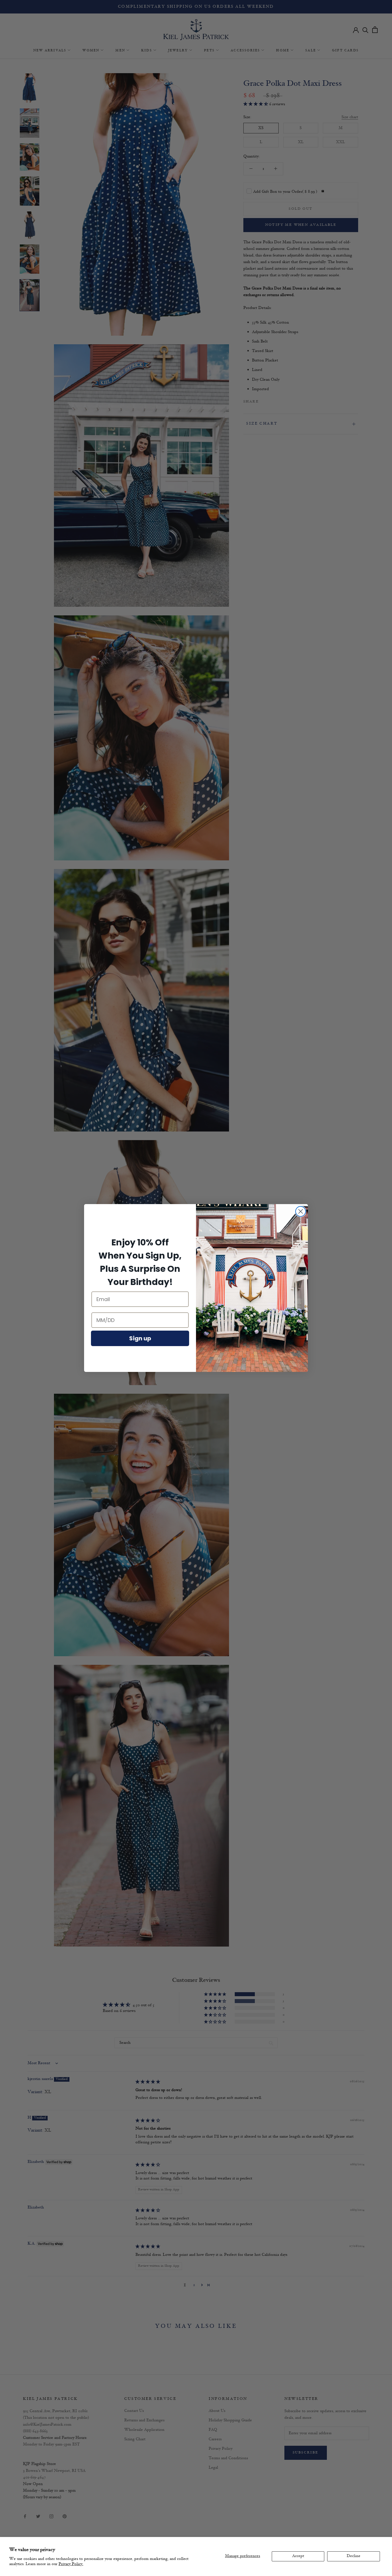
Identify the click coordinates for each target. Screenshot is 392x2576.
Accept (298, 2556)
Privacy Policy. (71, 2564)
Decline (354, 2556)
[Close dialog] (301, 1211)
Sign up (140, 1338)
